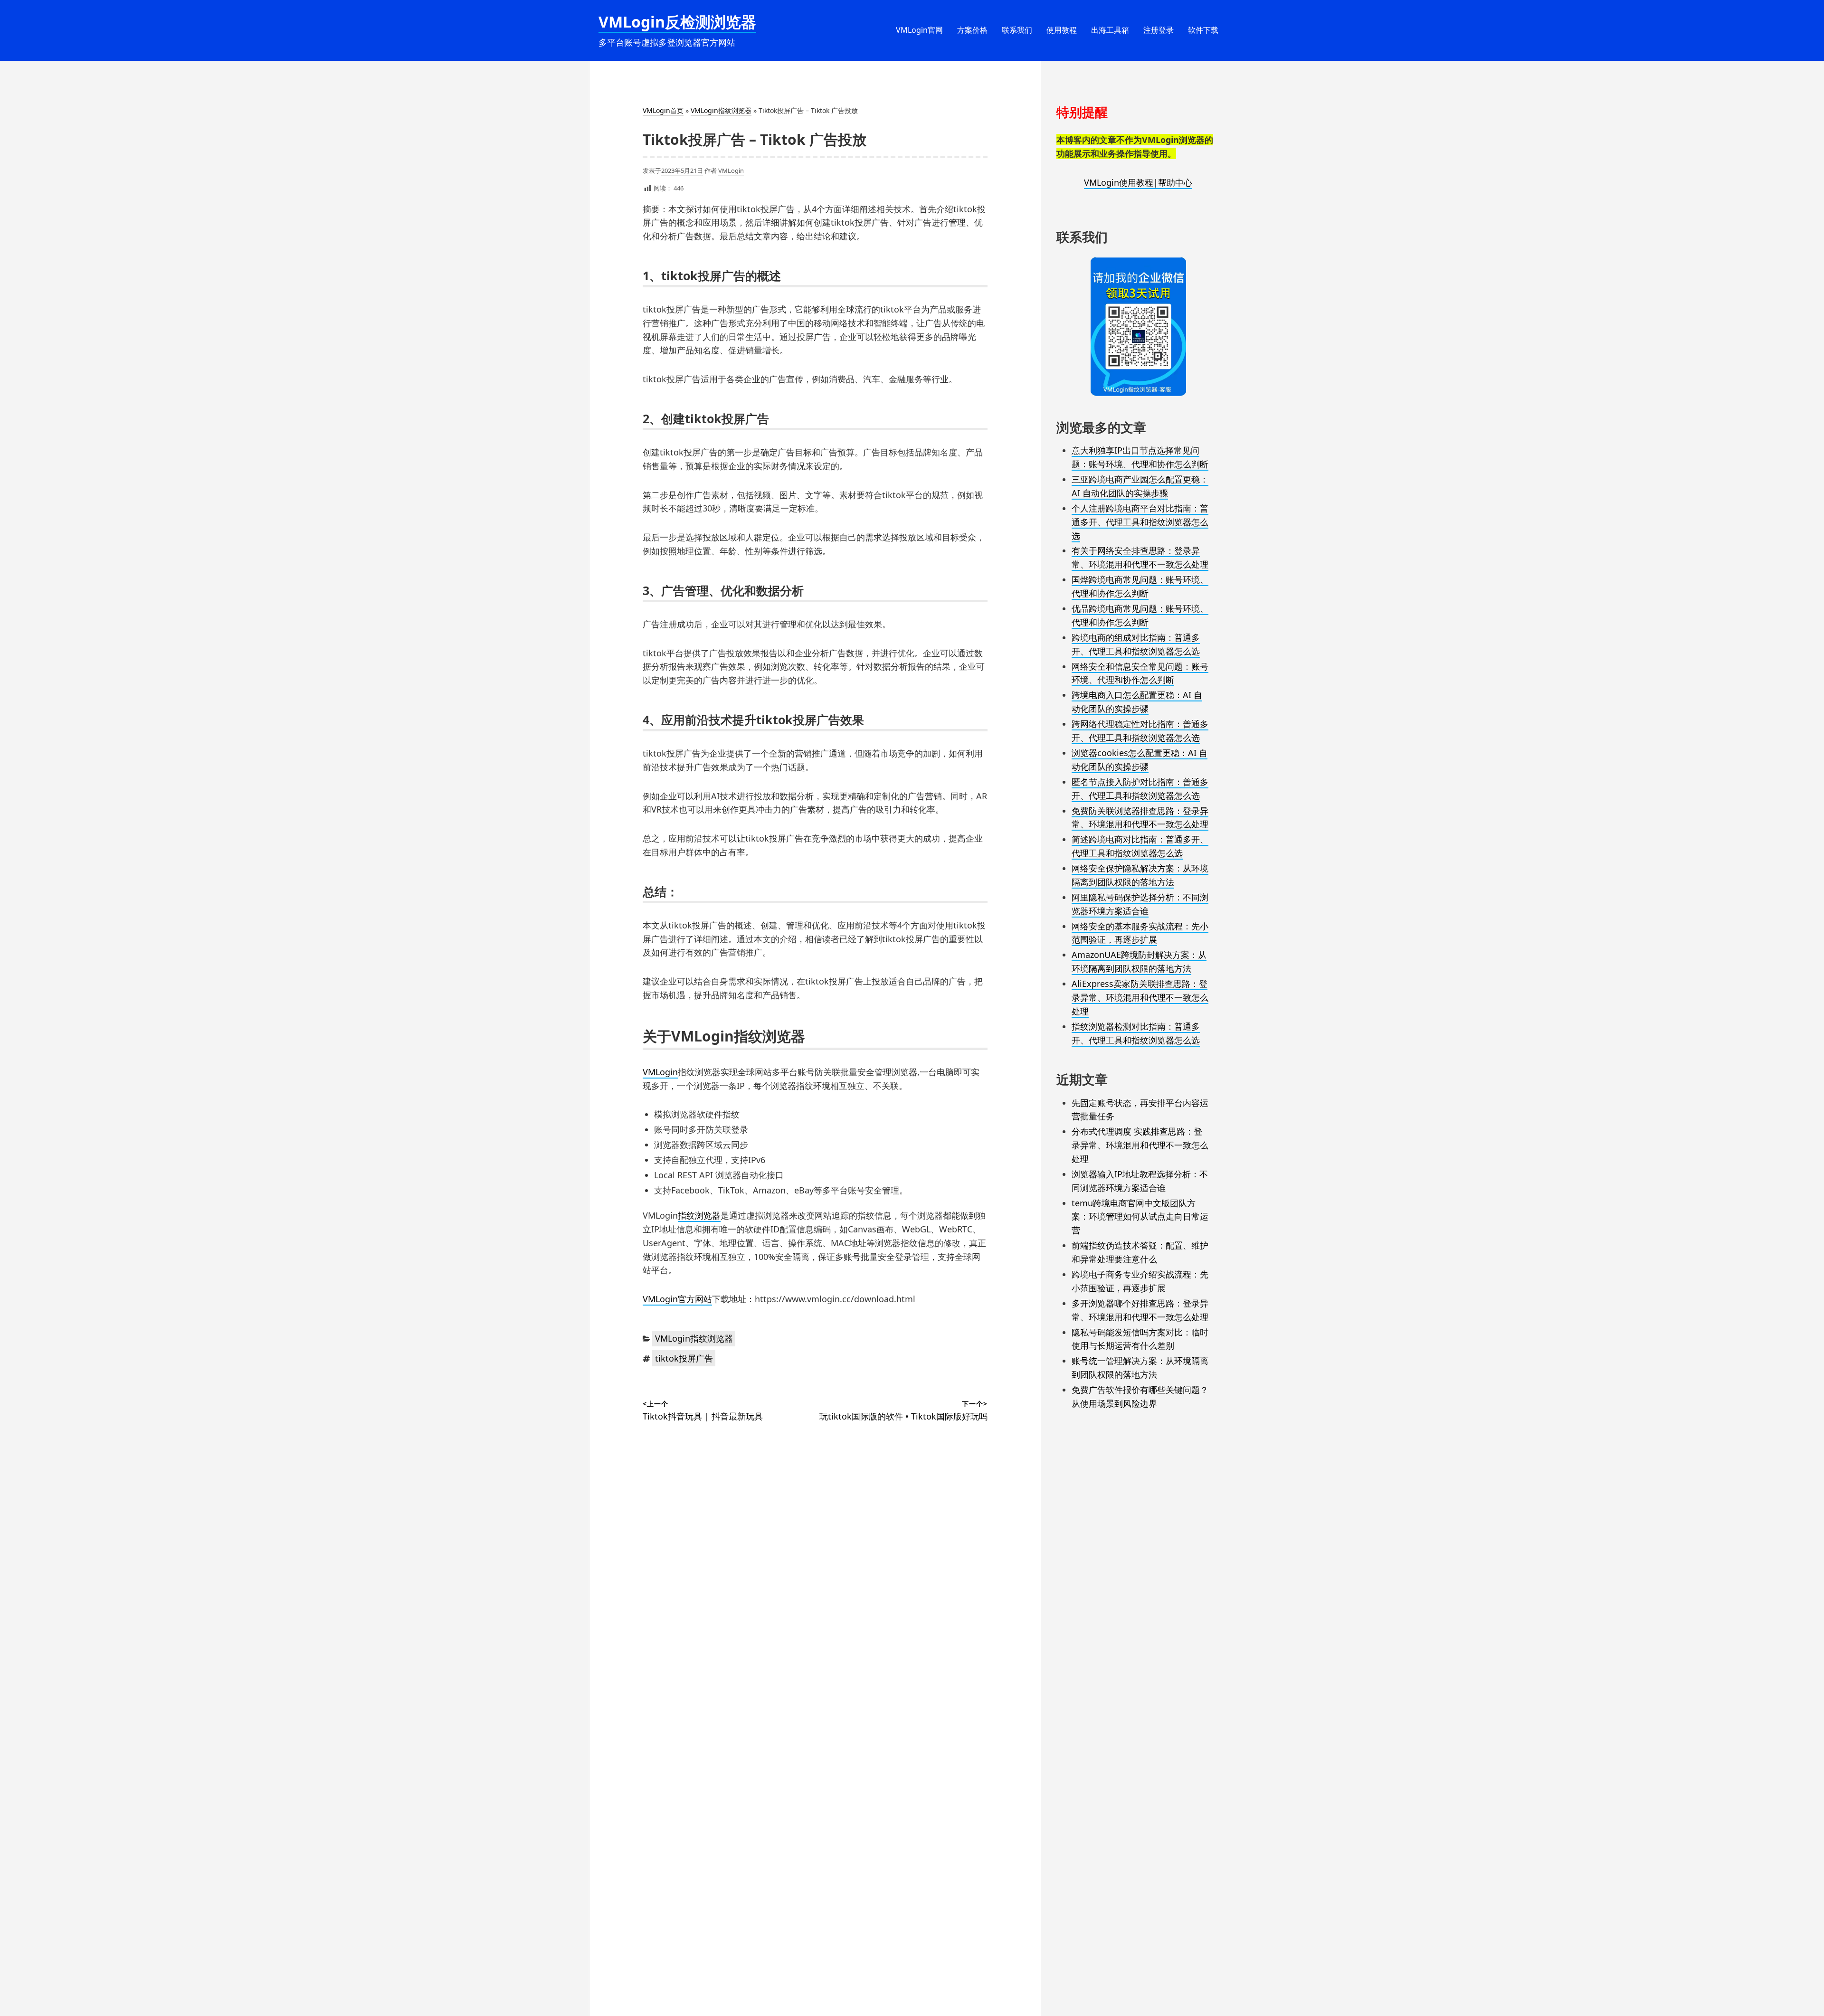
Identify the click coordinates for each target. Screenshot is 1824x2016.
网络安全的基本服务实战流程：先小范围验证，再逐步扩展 (1140, 933)
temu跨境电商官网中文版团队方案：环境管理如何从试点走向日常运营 (1140, 1217)
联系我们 (1017, 30)
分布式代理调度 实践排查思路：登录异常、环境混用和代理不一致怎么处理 (1140, 1145)
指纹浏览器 (699, 1215)
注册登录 (1159, 30)
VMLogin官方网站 (677, 1299)
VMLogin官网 (919, 30)
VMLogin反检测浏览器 (677, 22)
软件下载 (1203, 30)
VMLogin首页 (663, 110)
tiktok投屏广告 (684, 1358)
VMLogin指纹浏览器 (721, 110)
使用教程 (1062, 30)
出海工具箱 (1110, 30)
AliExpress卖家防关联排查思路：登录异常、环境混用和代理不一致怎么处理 (1140, 997)
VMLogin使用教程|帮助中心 (1138, 182)
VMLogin (731, 170)
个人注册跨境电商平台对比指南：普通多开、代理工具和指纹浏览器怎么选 (1140, 522)
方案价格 (972, 30)
